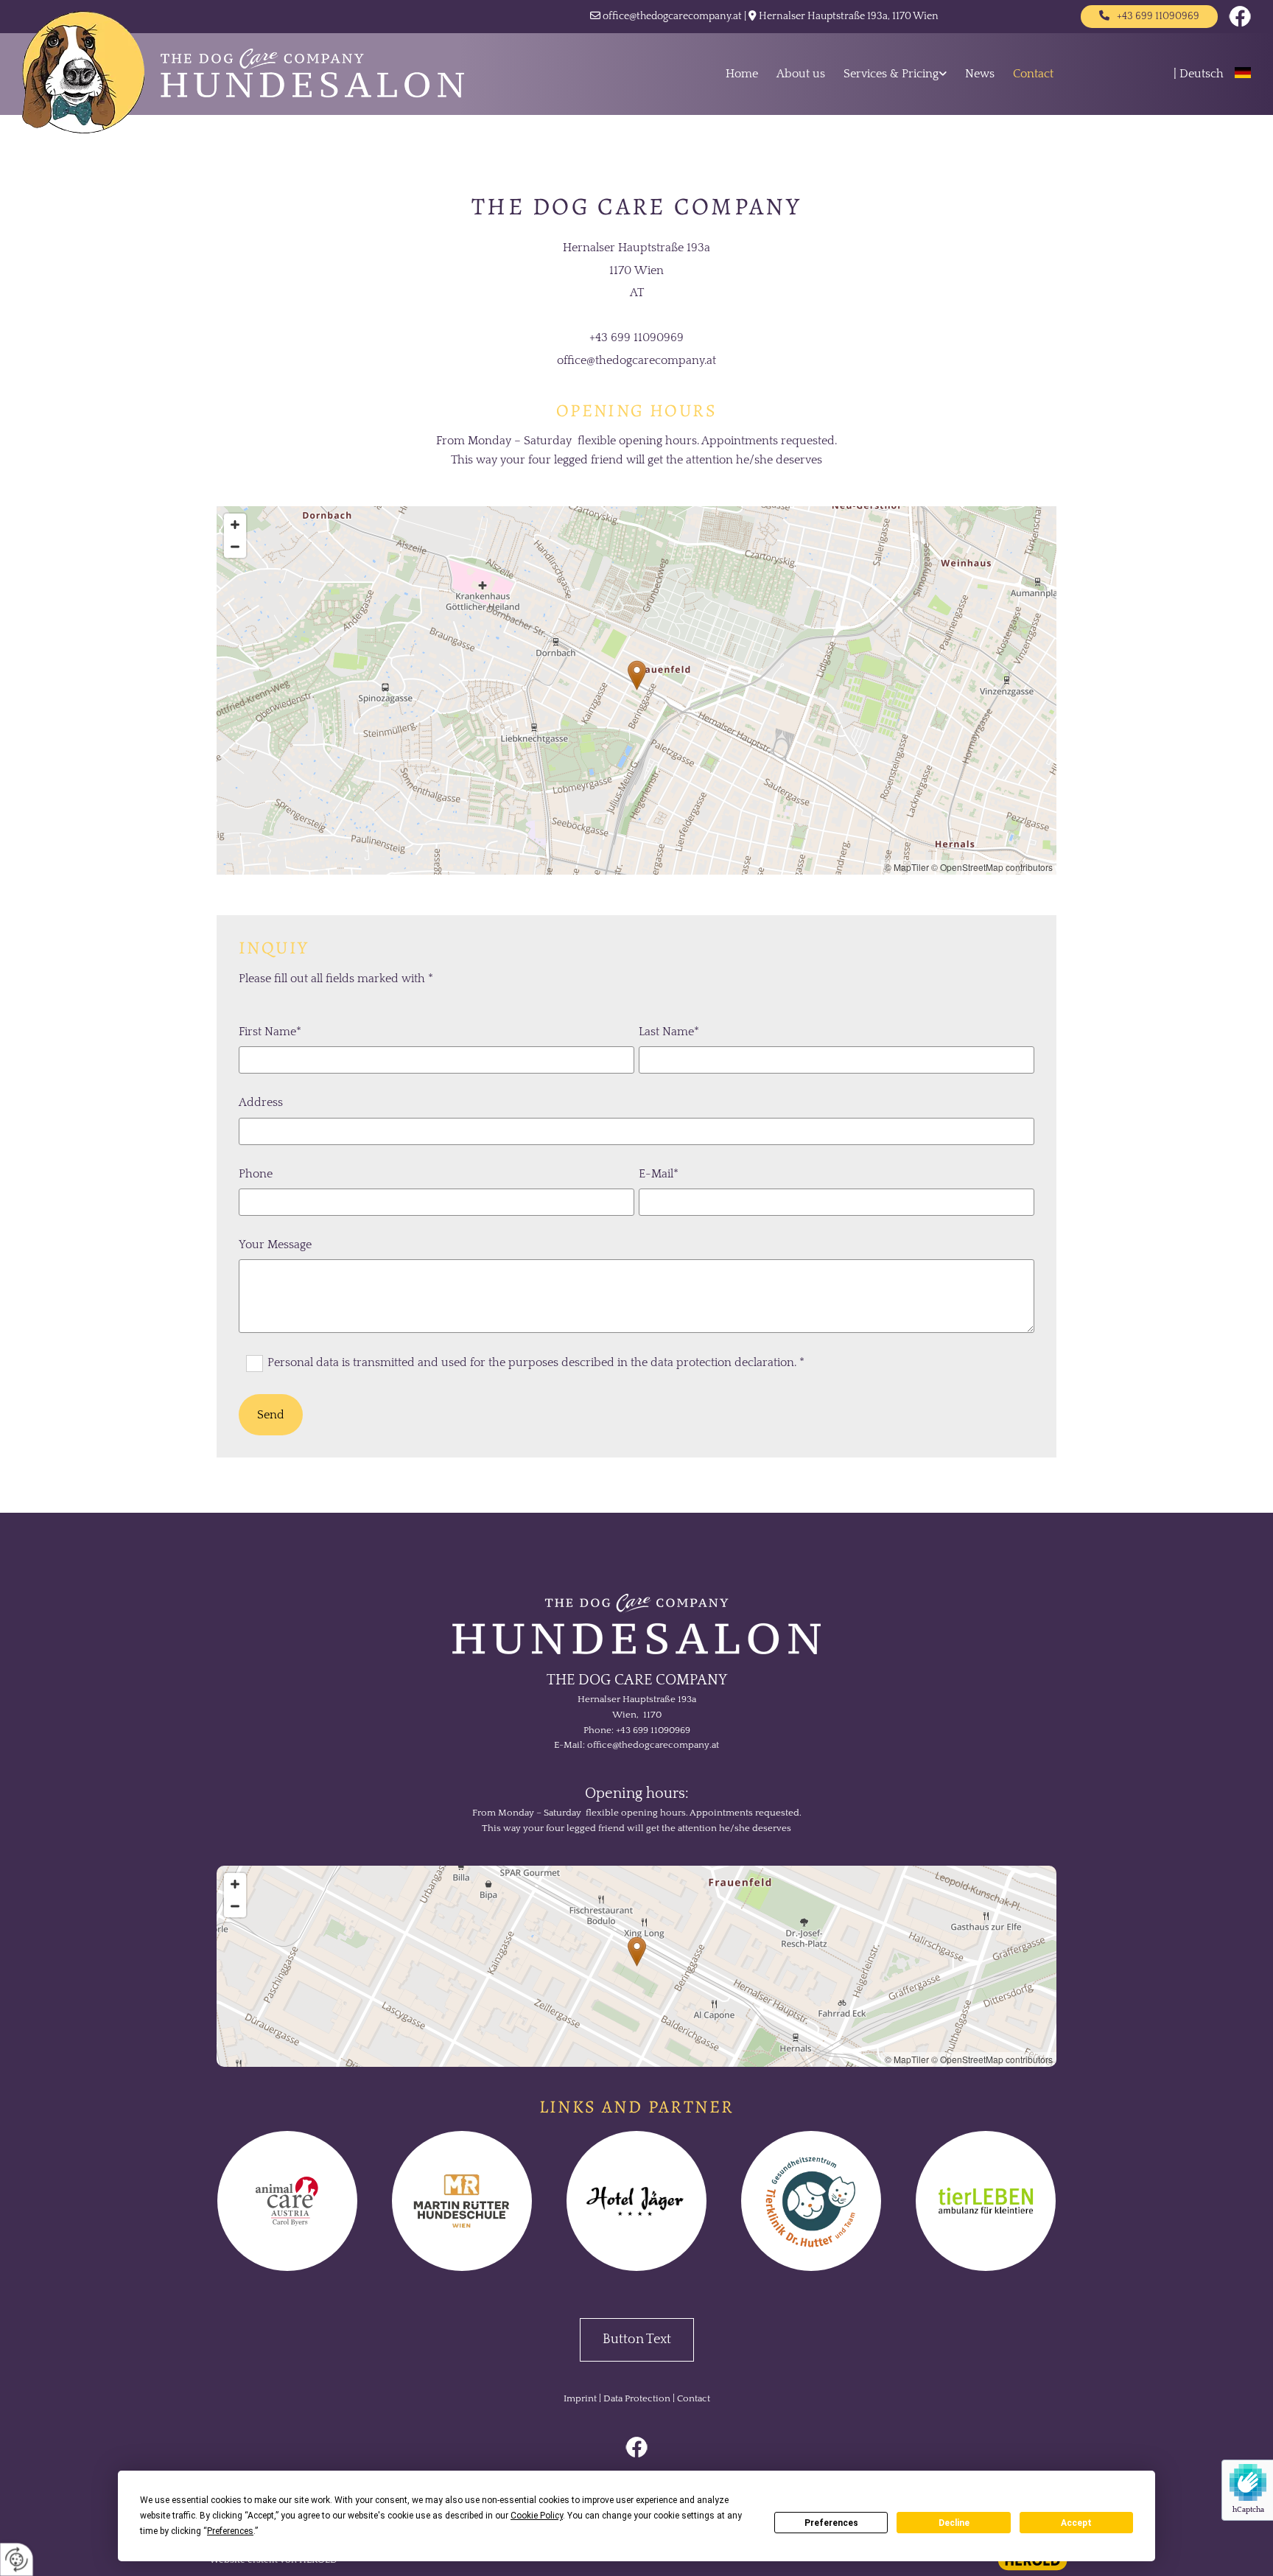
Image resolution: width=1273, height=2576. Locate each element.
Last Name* (669, 1032)
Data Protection (637, 2398)
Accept (1076, 2523)
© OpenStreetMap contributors (992, 867)
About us (801, 74)
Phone (256, 1174)
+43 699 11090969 (653, 1730)
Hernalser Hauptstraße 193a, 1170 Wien (849, 16)
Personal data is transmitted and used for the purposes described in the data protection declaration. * (536, 1362)
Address (261, 1102)
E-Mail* (659, 1174)
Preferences (831, 2523)
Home (742, 74)
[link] (886, 74)
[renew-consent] (17, 2559)
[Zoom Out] (235, 547)
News (980, 74)
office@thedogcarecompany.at (672, 16)
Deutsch (1202, 74)
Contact (1033, 74)
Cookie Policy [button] (537, 2516)
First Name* (270, 1032)
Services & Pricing (891, 74)
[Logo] (272, 72)
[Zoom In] (235, 525)
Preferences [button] (230, 2531)
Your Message (275, 1245)
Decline (954, 2523)
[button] (1149, 17)
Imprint (580, 2398)
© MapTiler (907, 867)
